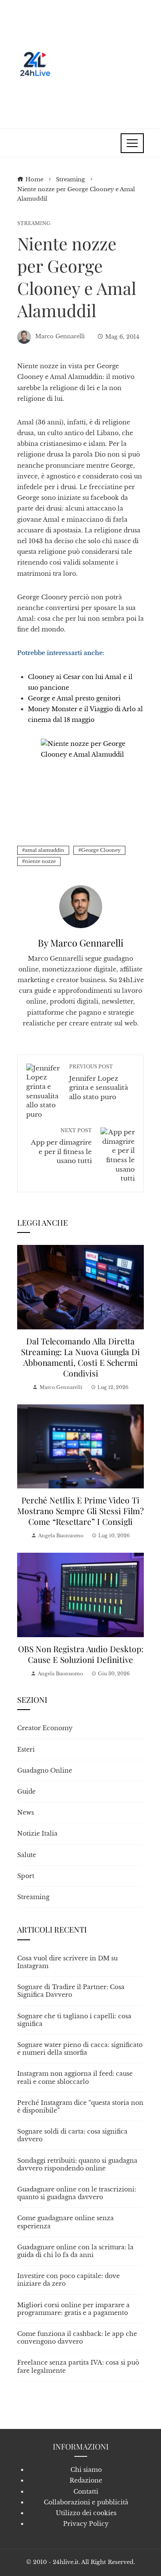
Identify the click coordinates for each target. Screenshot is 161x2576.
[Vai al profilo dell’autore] (81, 906)
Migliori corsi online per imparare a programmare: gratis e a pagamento (73, 2309)
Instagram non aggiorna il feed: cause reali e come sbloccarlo (75, 2077)
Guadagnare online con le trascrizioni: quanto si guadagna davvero (77, 2193)
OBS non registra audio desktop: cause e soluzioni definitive (81, 1654)
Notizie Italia (37, 1834)
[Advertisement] (99, 64)
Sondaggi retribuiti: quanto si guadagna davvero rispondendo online (77, 2164)
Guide (26, 1791)
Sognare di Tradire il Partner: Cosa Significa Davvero (71, 1991)
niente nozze (40, 861)
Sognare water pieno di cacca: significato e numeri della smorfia (80, 2049)
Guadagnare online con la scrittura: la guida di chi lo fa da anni (75, 2251)
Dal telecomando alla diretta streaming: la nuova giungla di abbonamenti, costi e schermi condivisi (80, 1357)
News (26, 1813)
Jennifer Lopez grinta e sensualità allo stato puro (99, 1082)
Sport (26, 1876)
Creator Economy (45, 1728)
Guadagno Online (45, 1770)
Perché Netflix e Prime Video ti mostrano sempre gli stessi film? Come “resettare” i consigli (80, 1511)
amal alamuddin (45, 850)
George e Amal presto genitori (74, 698)
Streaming (34, 224)
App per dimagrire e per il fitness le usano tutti (61, 1146)
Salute (27, 1855)
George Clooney (101, 850)
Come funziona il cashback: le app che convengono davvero (77, 2338)
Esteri (26, 1749)
